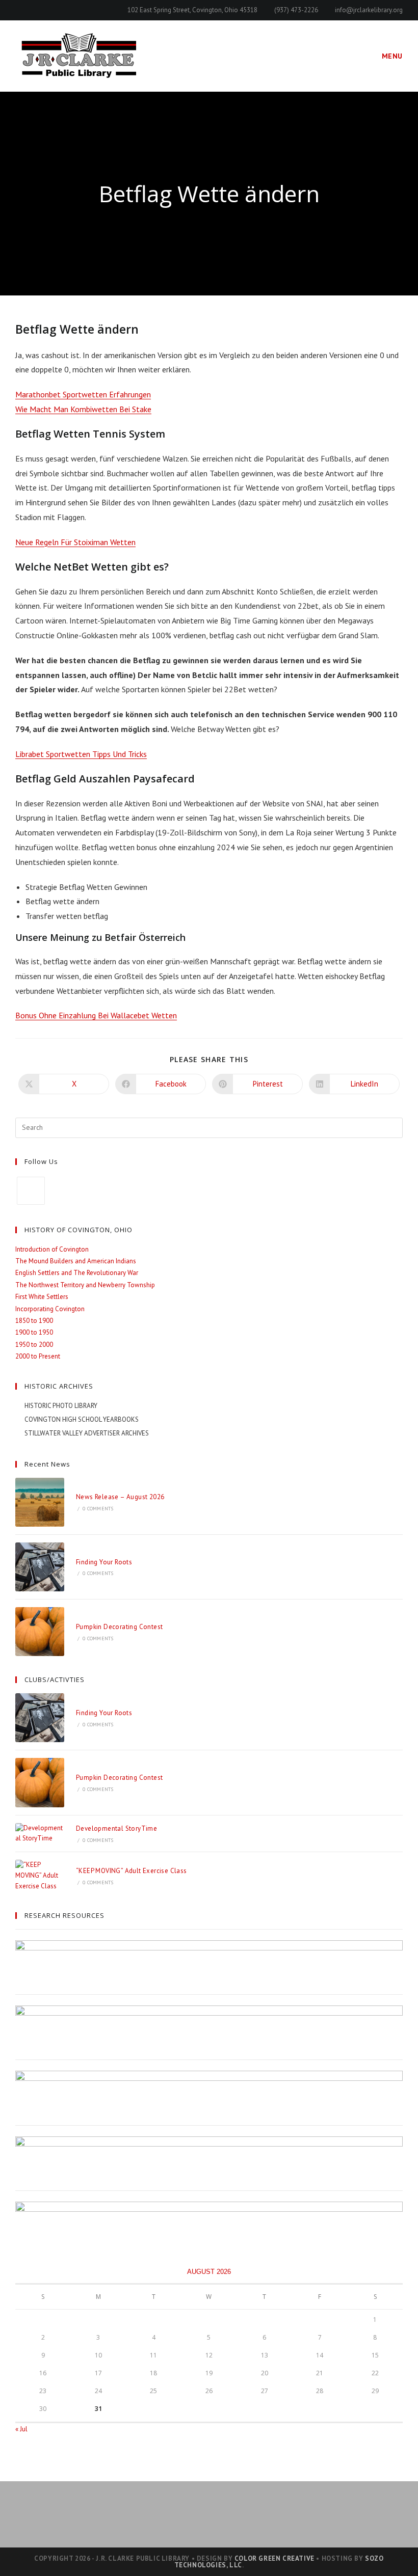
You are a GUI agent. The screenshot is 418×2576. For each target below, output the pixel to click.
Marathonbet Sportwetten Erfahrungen (83, 394)
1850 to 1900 (34, 1321)
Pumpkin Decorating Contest (119, 1627)
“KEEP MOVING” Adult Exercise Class (132, 1871)
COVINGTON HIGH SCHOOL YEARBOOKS (82, 1419)
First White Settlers (42, 1297)
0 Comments (98, 1509)
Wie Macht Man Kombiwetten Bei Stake (83, 409)
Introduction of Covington (52, 1249)
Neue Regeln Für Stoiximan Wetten (75, 542)
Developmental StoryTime (116, 1828)
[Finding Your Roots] (40, 1567)
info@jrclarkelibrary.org (369, 10)
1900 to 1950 (34, 1332)
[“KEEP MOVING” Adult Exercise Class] (40, 1876)
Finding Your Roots (104, 1562)
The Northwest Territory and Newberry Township (85, 1285)
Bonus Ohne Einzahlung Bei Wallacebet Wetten (96, 1015)
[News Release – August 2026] (40, 1502)
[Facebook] (31, 1191)
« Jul (21, 2429)
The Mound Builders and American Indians (76, 1261)
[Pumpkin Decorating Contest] (40, 1632)
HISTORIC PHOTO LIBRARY (61, 1406)
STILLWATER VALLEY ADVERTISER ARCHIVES (87, 1433)
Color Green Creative (275, 2558)
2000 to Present (38, 1356)
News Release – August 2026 (120, 1497)
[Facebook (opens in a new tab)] (20, 10)
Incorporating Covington (50, 1309)
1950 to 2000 (34, 1345)
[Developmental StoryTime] (40, 1834)
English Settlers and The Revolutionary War (77, 1273)
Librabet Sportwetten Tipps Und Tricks (81, 754)
